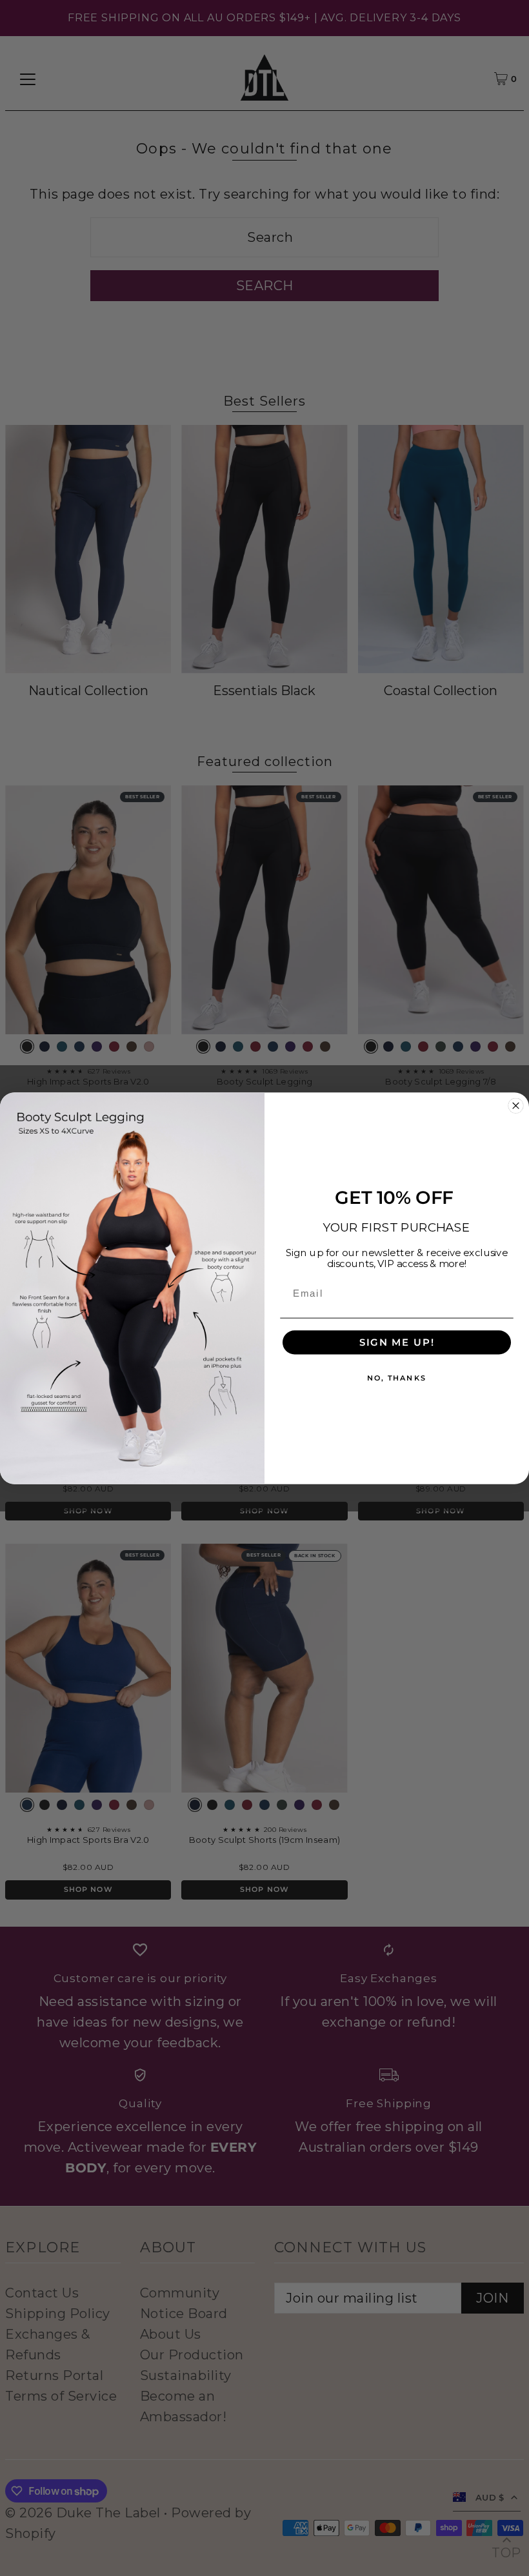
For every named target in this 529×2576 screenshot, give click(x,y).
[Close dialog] (515, 1105)
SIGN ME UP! (397, 1342)
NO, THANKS (397, 1378)
